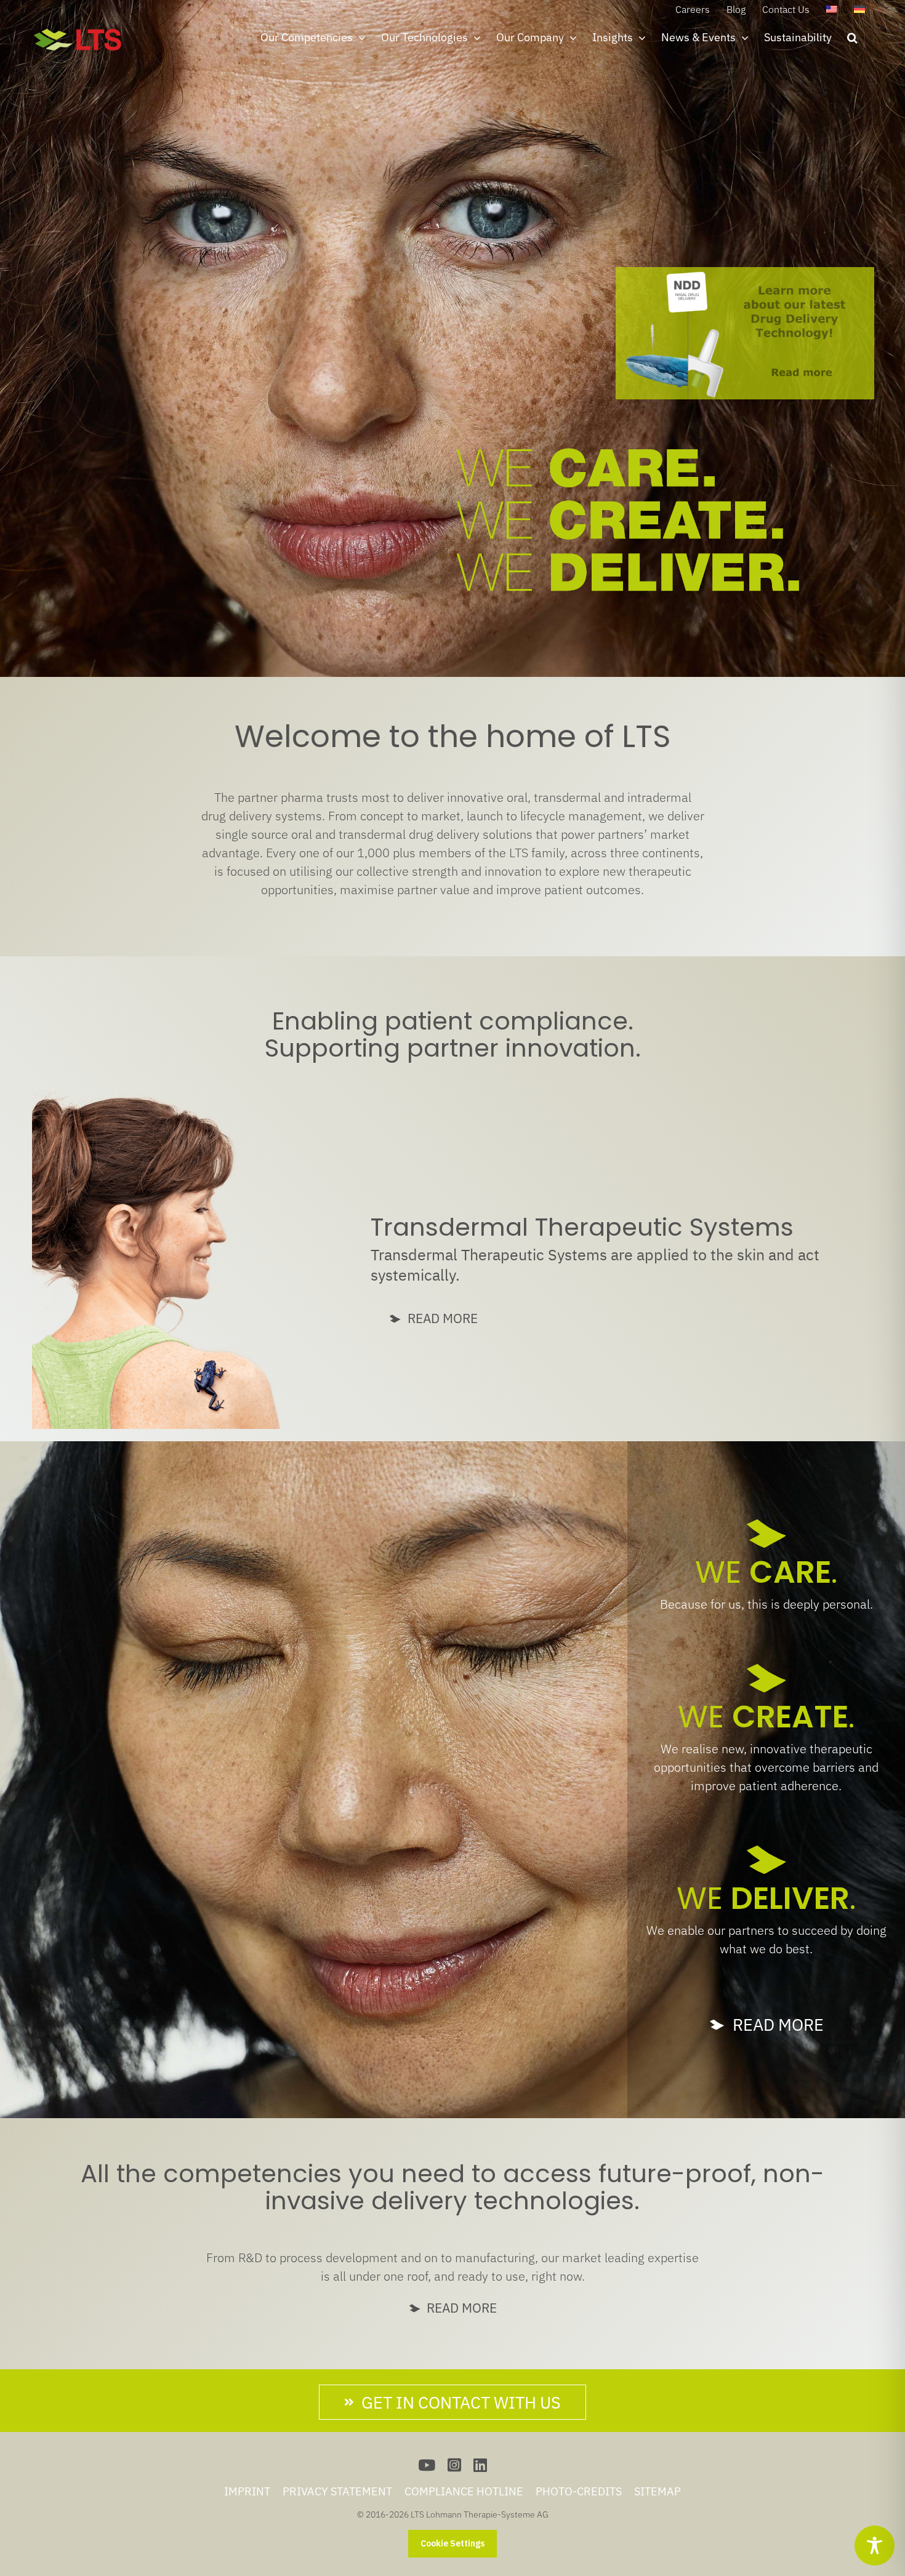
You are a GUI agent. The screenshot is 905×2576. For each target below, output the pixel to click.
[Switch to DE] (859, 9)
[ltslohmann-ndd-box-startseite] (745, 273)
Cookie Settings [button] (452, 2543)
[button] (852, 38)
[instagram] (454, 2465)
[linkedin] (480, 2465)
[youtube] (427, 2465)
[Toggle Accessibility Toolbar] (875, 2546)
